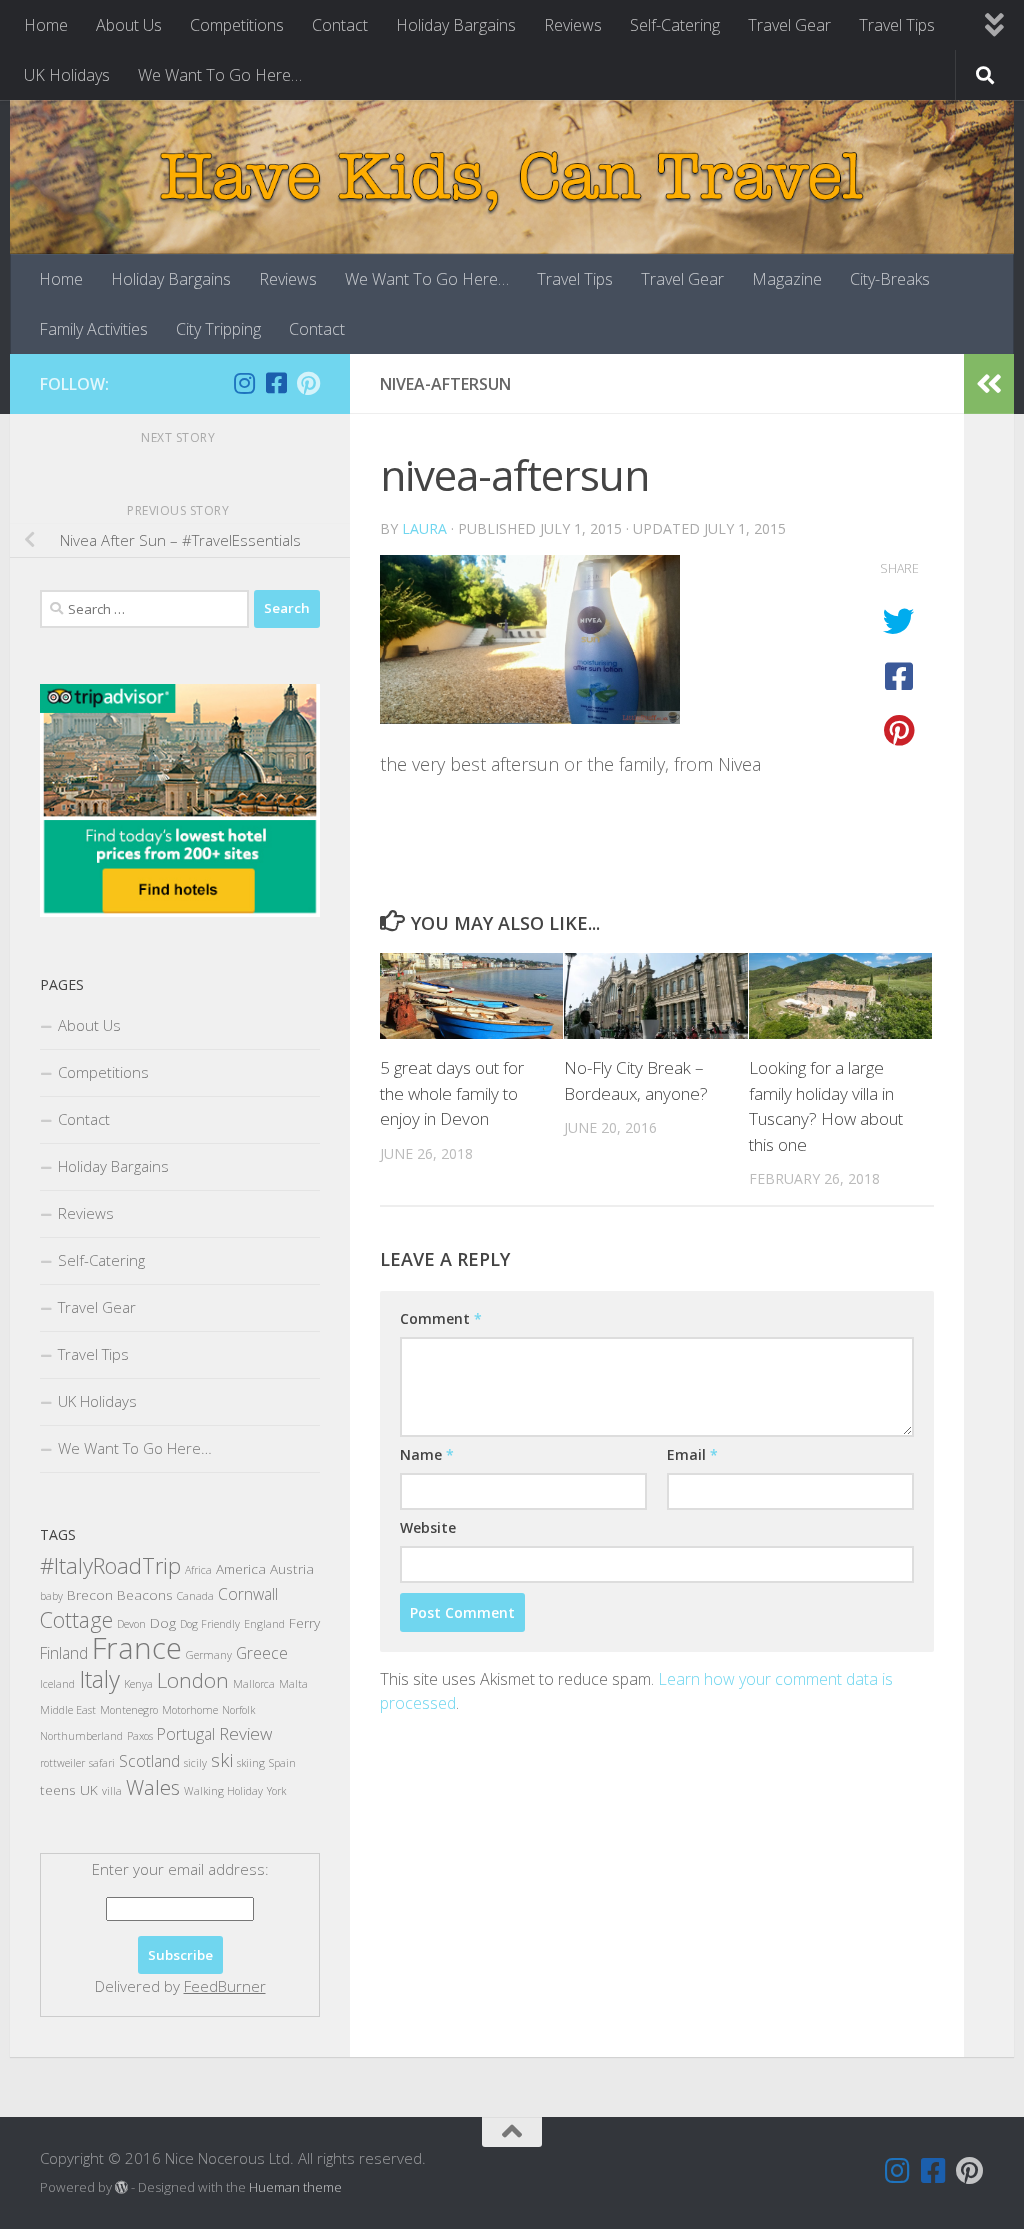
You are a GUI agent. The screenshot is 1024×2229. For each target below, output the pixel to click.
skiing (251, 1763)
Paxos (140, 1736)
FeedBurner (225, 1986)
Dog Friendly (210, 1624)
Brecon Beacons (120, 1594)
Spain (282, 1763)
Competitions (237, 25)
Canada (195, 1596)
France (137, 1648)
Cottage (76, 1619)
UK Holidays (67, 75)
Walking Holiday (223, 1791)
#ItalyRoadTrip (110, 1565)
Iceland (57, 1684)
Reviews (573, 25)
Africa (198, 1570)
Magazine (787, 279)
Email (692, 1454)
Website (428, 1527)
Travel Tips (897, 25)
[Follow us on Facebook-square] (276, 383)
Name (427, 1454)
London (193, 1680)
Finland (64, 1653)
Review (245, 1733)
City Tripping (218, 329)
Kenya (138, 1684)
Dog (163, 1622)
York (276, 1791)
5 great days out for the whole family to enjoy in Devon (452, 1093)
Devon (131, 1624)
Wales (153, 1787)
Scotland (149, 1761)
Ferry (304, 1622)
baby (51, 1596)
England (264, 1624)
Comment (441, 1318)
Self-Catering (675, 25)
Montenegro (129, 1710)
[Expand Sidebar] (989, 384)
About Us (129, 25)
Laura (424, 528)
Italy (99, 1679)
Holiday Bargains (456, 25)
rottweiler (62, 1763)
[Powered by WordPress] (121, 2187)
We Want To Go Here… (220, 75)
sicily (195, 1763)
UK (89, 1789)
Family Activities (93, 329)
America (241, 1568)
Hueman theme (295, 2187)
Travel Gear (789, 25)
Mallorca (254, 1684)
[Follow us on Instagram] (244, 383)
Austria (292, 1568)
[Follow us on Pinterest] (308, 383)
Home (46, 25)
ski (222, 1759)
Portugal (186, 1734)
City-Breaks (890, 279)
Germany (209, 1655)
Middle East (68, 1710)
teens (58, 1789)
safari (102, 1763)
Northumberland (81, 1736)
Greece (262, 1653)
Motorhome (190, 1710)
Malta (293, 1684)
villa (112, 1791)
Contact (340, 25)
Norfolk (238, 1710)
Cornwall (248, 1594)
